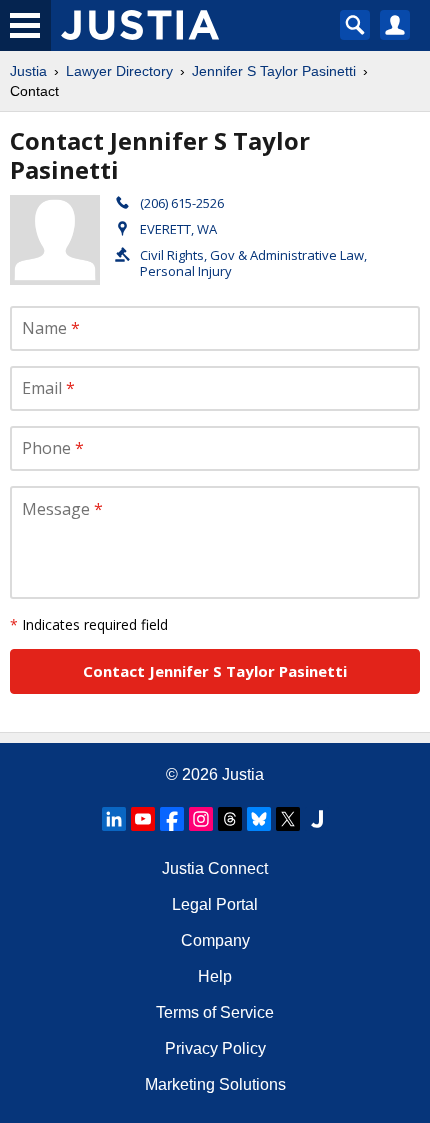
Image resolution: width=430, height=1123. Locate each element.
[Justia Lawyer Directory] (317, 819)
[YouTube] (143, 819)
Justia (28, 71)
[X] (288, 819)
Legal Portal (215, 904)
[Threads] (230, 819)
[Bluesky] (259, 819)
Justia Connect (215, 868)
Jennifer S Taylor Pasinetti (274, 71)
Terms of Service (215, 1012)
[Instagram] (201, 819)
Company (215, 940)
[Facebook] (172, 819)
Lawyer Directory (119, 71)
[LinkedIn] (114, 819)
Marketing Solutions (215, 1084)
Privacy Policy (215, 1048)
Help (215, 976)
